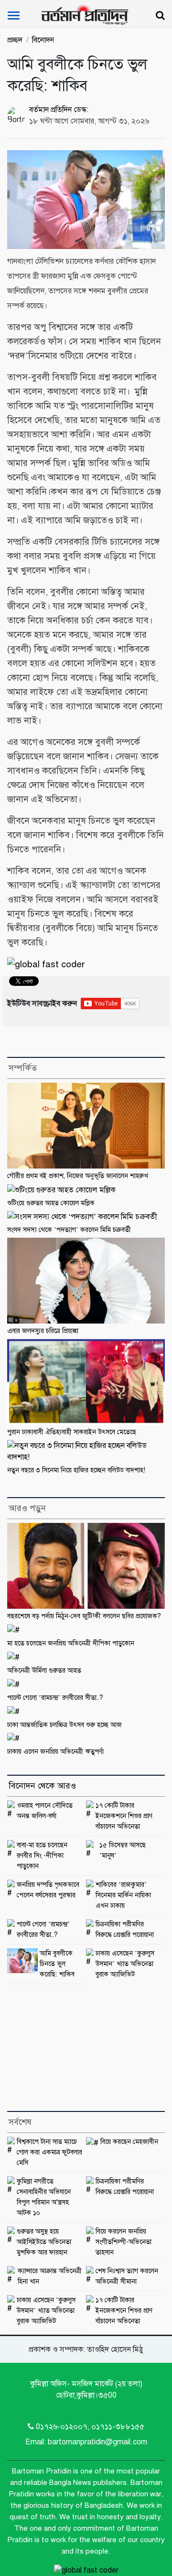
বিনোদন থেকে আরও (42, 1786)
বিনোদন (43, 40)
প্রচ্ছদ (15, 40)
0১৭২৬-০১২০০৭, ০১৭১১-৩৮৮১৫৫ (90, 2427)
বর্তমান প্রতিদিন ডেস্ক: (59, 110)
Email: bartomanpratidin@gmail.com (86, 2442)
